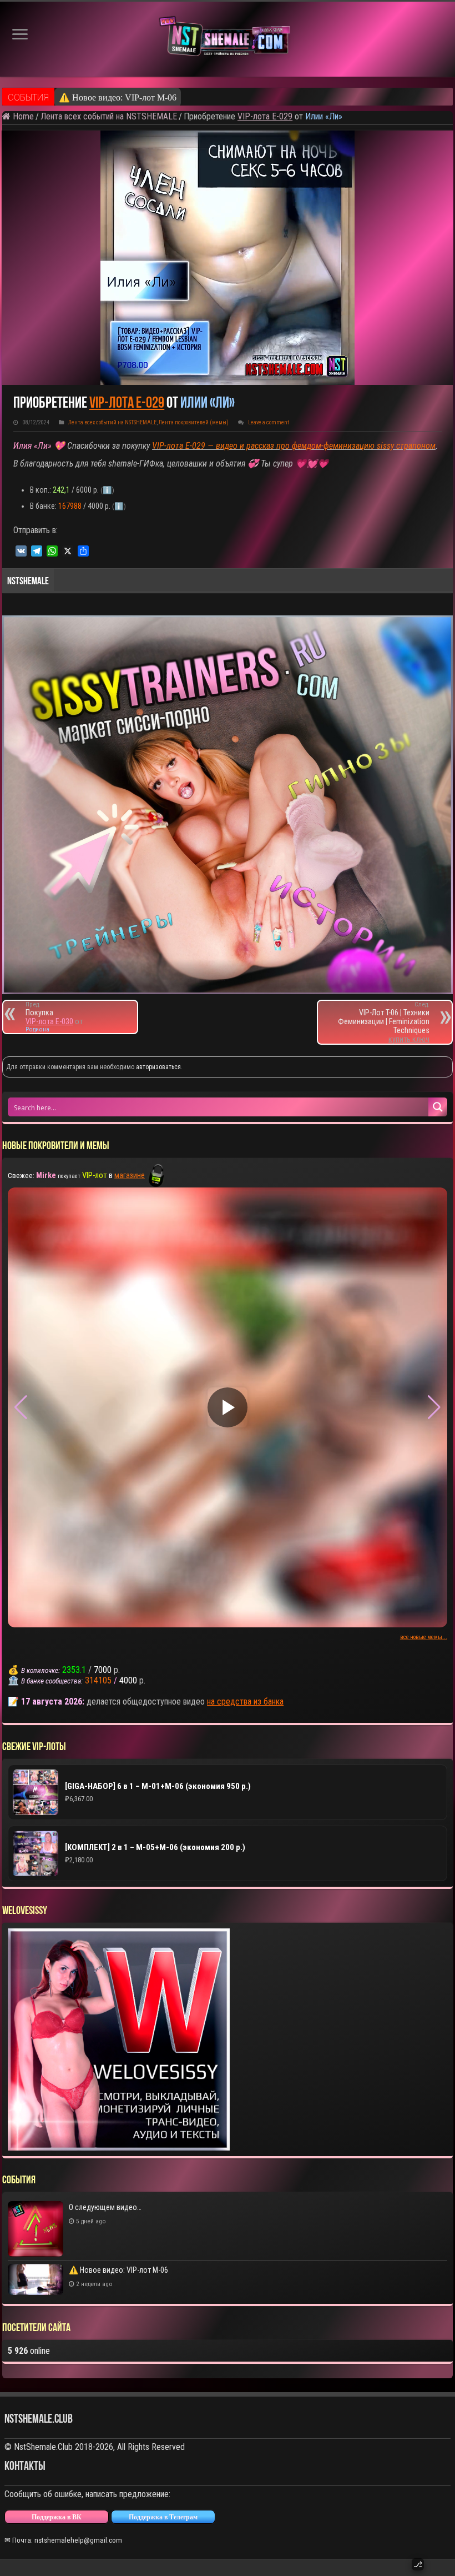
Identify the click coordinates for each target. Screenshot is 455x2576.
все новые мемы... (424, 1637)
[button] (434, 1407)
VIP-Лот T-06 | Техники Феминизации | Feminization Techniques (384, 1018)
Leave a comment (269, 422)
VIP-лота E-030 (49, 1021)
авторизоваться (158, 1067)
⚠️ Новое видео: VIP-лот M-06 (118, 2270)
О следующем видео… (105, 2207)
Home (22, 116)
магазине (130, 1175)
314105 (98, 1680)
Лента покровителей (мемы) (194, 422)
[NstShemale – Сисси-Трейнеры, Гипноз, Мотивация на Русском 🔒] (228, 39)
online (29, 2351)
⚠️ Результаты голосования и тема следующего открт (161, 97)
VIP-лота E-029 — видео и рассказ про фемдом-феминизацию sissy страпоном (294, 446)
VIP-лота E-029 (265, 116)
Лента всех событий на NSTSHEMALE (109, 116)
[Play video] (228, 1407)
